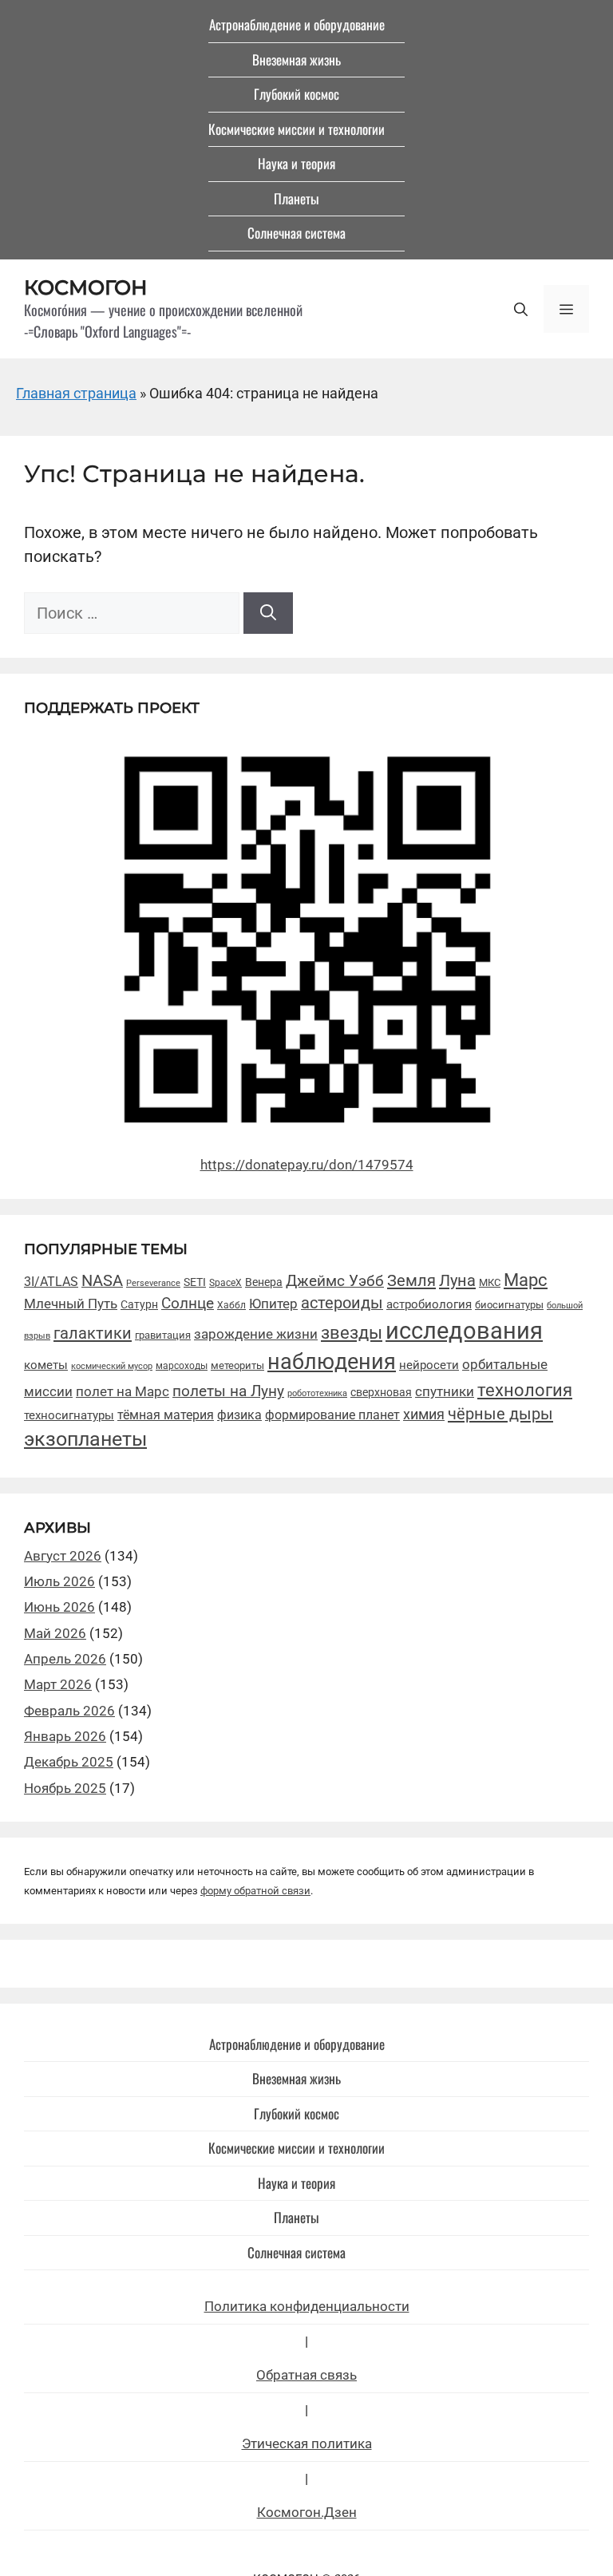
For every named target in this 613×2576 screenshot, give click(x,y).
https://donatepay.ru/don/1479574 (307, 1165)
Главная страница (76, 393)
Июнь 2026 (59, 1607)
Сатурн (139, 1304)
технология (525, 1390)
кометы (46, 1365)
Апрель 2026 (65, 1659)
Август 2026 (63, 1556)
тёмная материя (166, 1415)
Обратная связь (306, 2375)
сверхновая (381, 1392)
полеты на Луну (228, 1391)
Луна (457, 1280)
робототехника (317, 1393)
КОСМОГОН (86, 287)
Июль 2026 (59, 1581)
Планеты (297, 198)
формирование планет (332, 1415)
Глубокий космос (297, 94)
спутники (445, 1392)
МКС (490, 1282)
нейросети (429, 1365)
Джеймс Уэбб (335, 1281)
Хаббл (231, 1305)
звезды (352, 1332)
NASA (102, 1281)
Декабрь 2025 (69, 1762)
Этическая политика (307, 2443)
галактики (93, 1333)
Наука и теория (297, 163)
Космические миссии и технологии (297, 129)
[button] (521, 309)
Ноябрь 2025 (65, 1788)
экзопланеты (85, 1439)
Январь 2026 (65, 1736)
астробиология (429, 1304)
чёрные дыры (500, 1414)
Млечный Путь (71, 1304)
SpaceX (225, 1282)
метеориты (237, 1365)
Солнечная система (297, 233)
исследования (464, 1331)
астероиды (342, 1303)
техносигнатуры (69, 1415)
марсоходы (182, 1366)
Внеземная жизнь (297, 59)
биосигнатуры (509, 1305)
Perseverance (153, 1283)
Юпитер (273, 1304)
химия (424, 1415)
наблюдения (332, 1362)
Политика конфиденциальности (307, 2306)
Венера (264, 1282)
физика (239, 1415)
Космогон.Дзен (307, 2512)
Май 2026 (55, 1633)
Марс (526, 1280)
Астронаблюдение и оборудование (297, 24)
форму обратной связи (255, 1891)
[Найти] (268, 613)
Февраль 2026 (69, 1711)
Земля (411, 1280)
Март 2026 (58, 1684)
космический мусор (112, 1366)
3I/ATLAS (51, 1282)
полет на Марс (123, 1391)
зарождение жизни (256, 1334)
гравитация (163, 1335)
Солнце (188, 1304)
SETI (195, 1282)
